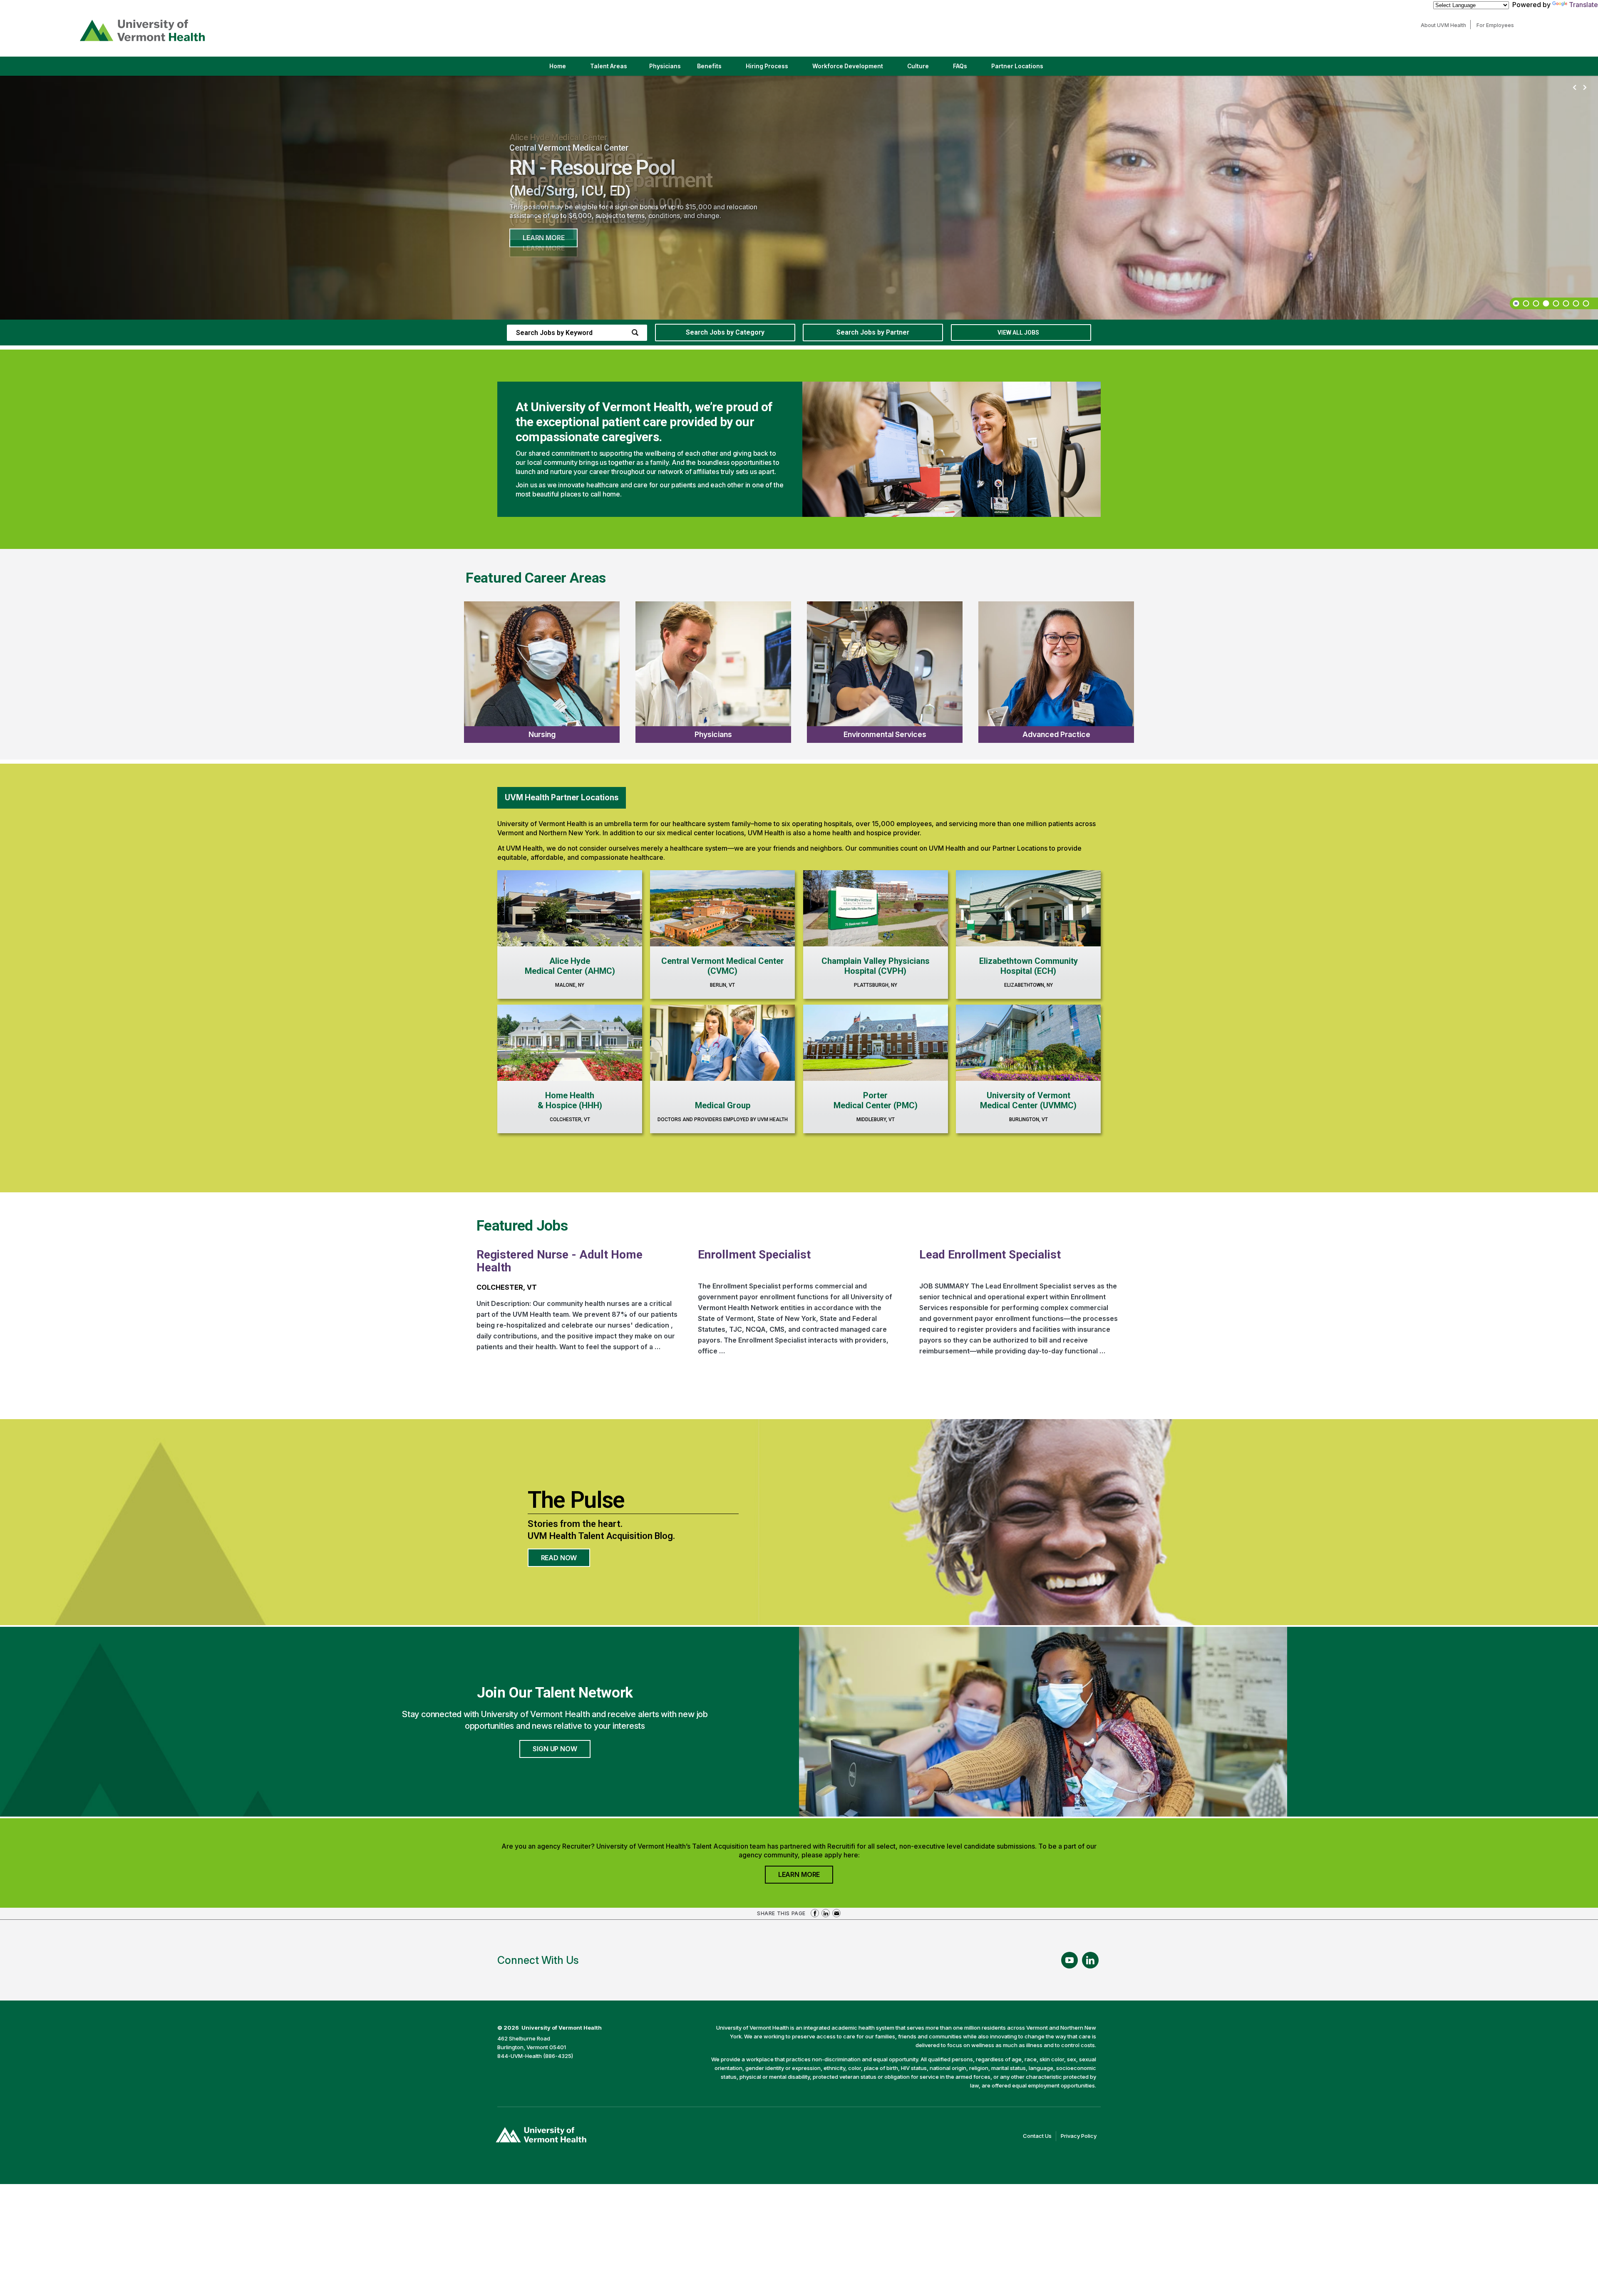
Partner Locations (1024, 69)
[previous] (1575, 88)
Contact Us (1040, 2137)
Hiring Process (774, 69)
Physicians (668, 69)
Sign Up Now (555, 1749)
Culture (925, 69)
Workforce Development (848, 66)
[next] (1585, 88)
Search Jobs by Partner (873, 332)
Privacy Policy (1081, 2137)
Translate (1583, 5)
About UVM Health (1445, 25)
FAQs (960, 66)
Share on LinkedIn (826, 1913)
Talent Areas (616, 69)
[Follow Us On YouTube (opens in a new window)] (1069, 1960)
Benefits (709, 66)
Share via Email (836, 1913)
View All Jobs (1018, 333)
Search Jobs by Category (725, 332)
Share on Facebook (815, 1913)
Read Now (566, 1560)
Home (558, 66)
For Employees (1497, 25)
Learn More (543, 238)
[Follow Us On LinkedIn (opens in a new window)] (1090, 1960)
